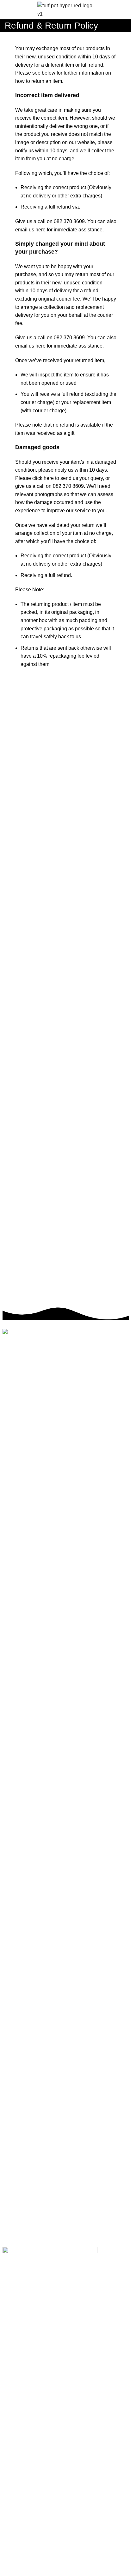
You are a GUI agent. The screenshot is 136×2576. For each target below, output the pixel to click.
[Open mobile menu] (7, 10)
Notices (16, 1886)
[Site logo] (66, 9)
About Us (18, 1897)
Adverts (16, 1874)
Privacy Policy (24, 1920)
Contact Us (20, 1908)
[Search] (111, 10)
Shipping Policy (26, 1931)
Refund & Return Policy (34, 1942)
